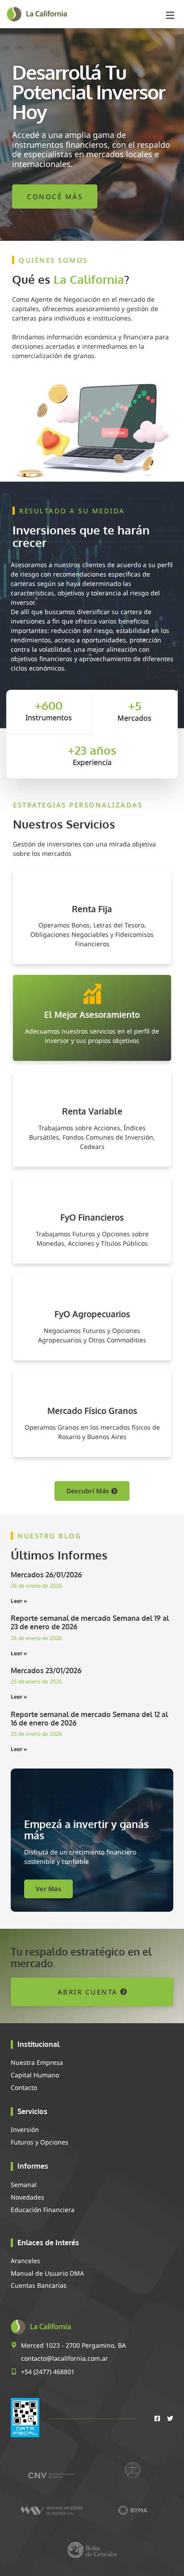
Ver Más (48, 1889)
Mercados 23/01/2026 (46, 1670)
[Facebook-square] (157, 2418)
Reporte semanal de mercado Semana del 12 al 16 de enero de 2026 (89, 1719)
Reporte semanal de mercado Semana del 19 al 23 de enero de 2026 (90, 1622)
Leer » (19, 1601)
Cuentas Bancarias (39, 2285)
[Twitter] (170, 2418)
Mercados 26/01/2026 (46, 1575)
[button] (170, 14)
